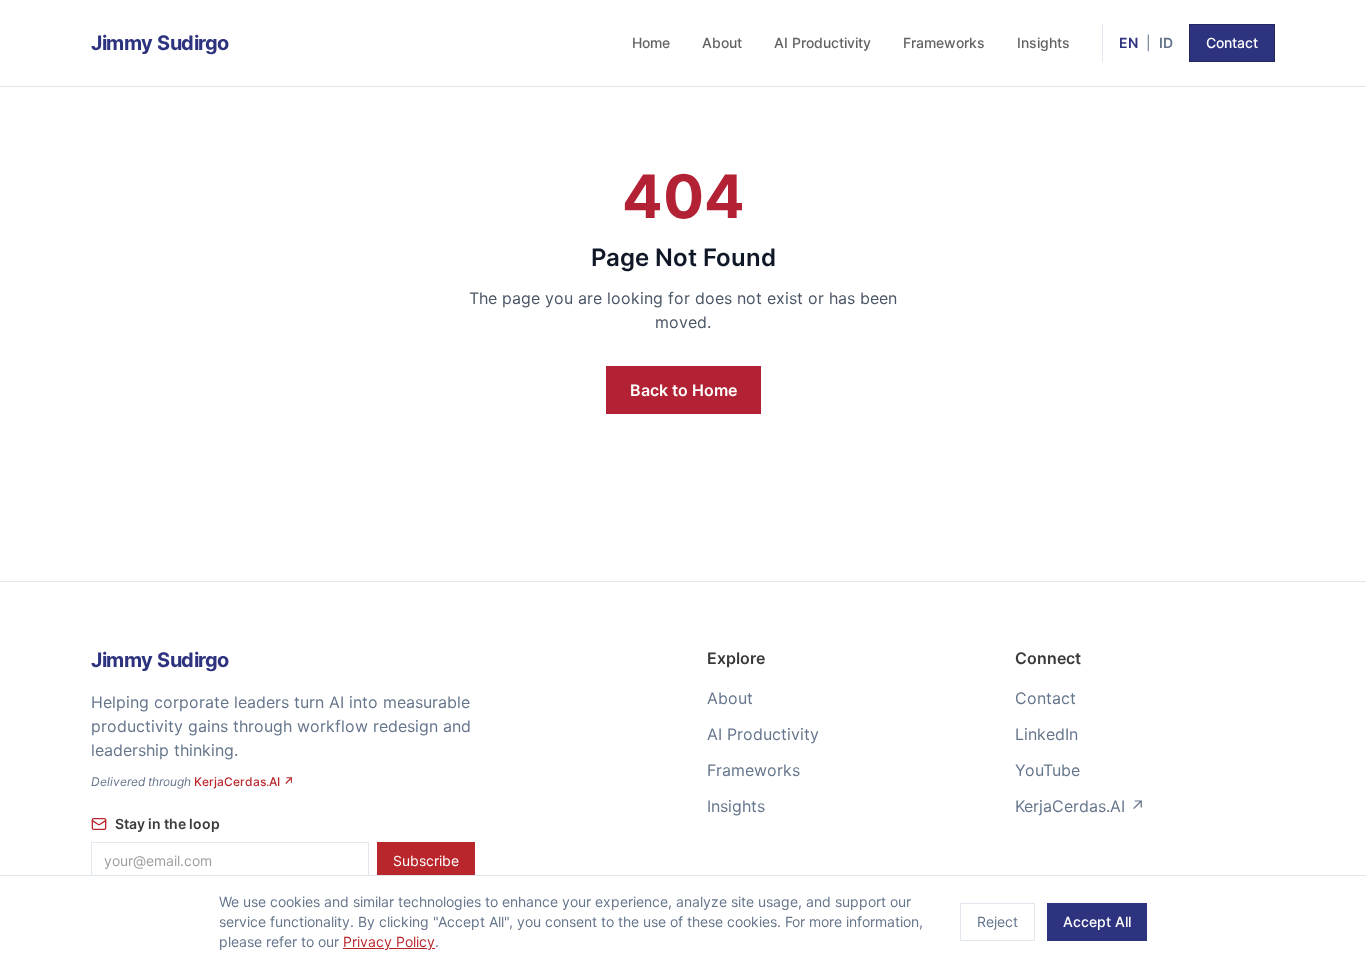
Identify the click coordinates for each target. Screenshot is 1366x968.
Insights (1043, 42)
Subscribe (426, 860)
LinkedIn (1046, 734)
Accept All (1097, 921)
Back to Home (683, 390)
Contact (1232, 42)
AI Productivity (822, 42)
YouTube (1047, 770)
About (722, 42)
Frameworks (944, 42)
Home (651, 42)
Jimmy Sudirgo (160, 43)
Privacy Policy (389, 941)
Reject (997, 921)
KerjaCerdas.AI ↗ (244, 781)
